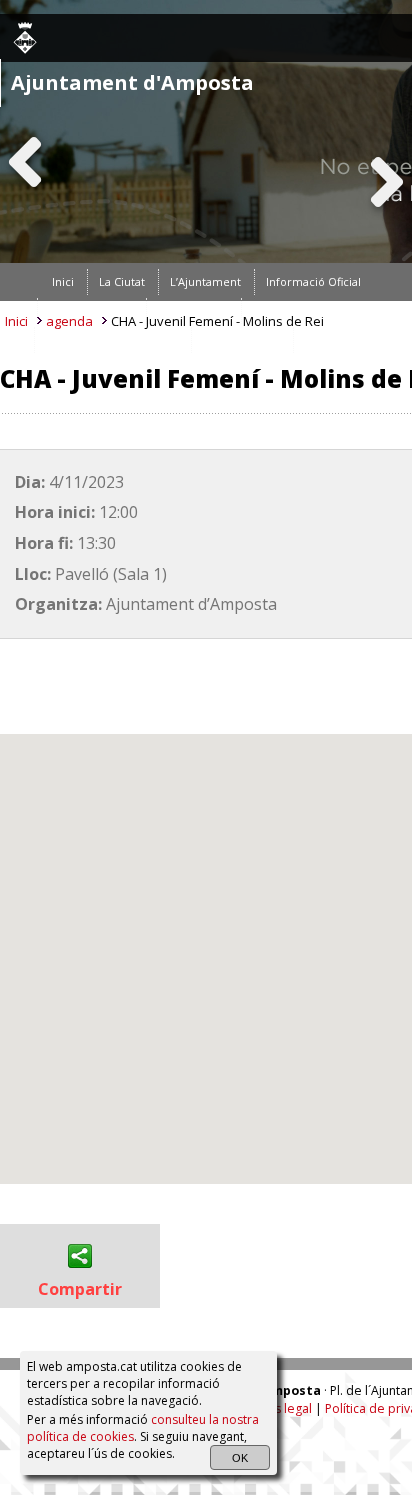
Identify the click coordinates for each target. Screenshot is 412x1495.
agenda (69, 321)
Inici (16, 321)
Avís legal (285, 1408)
